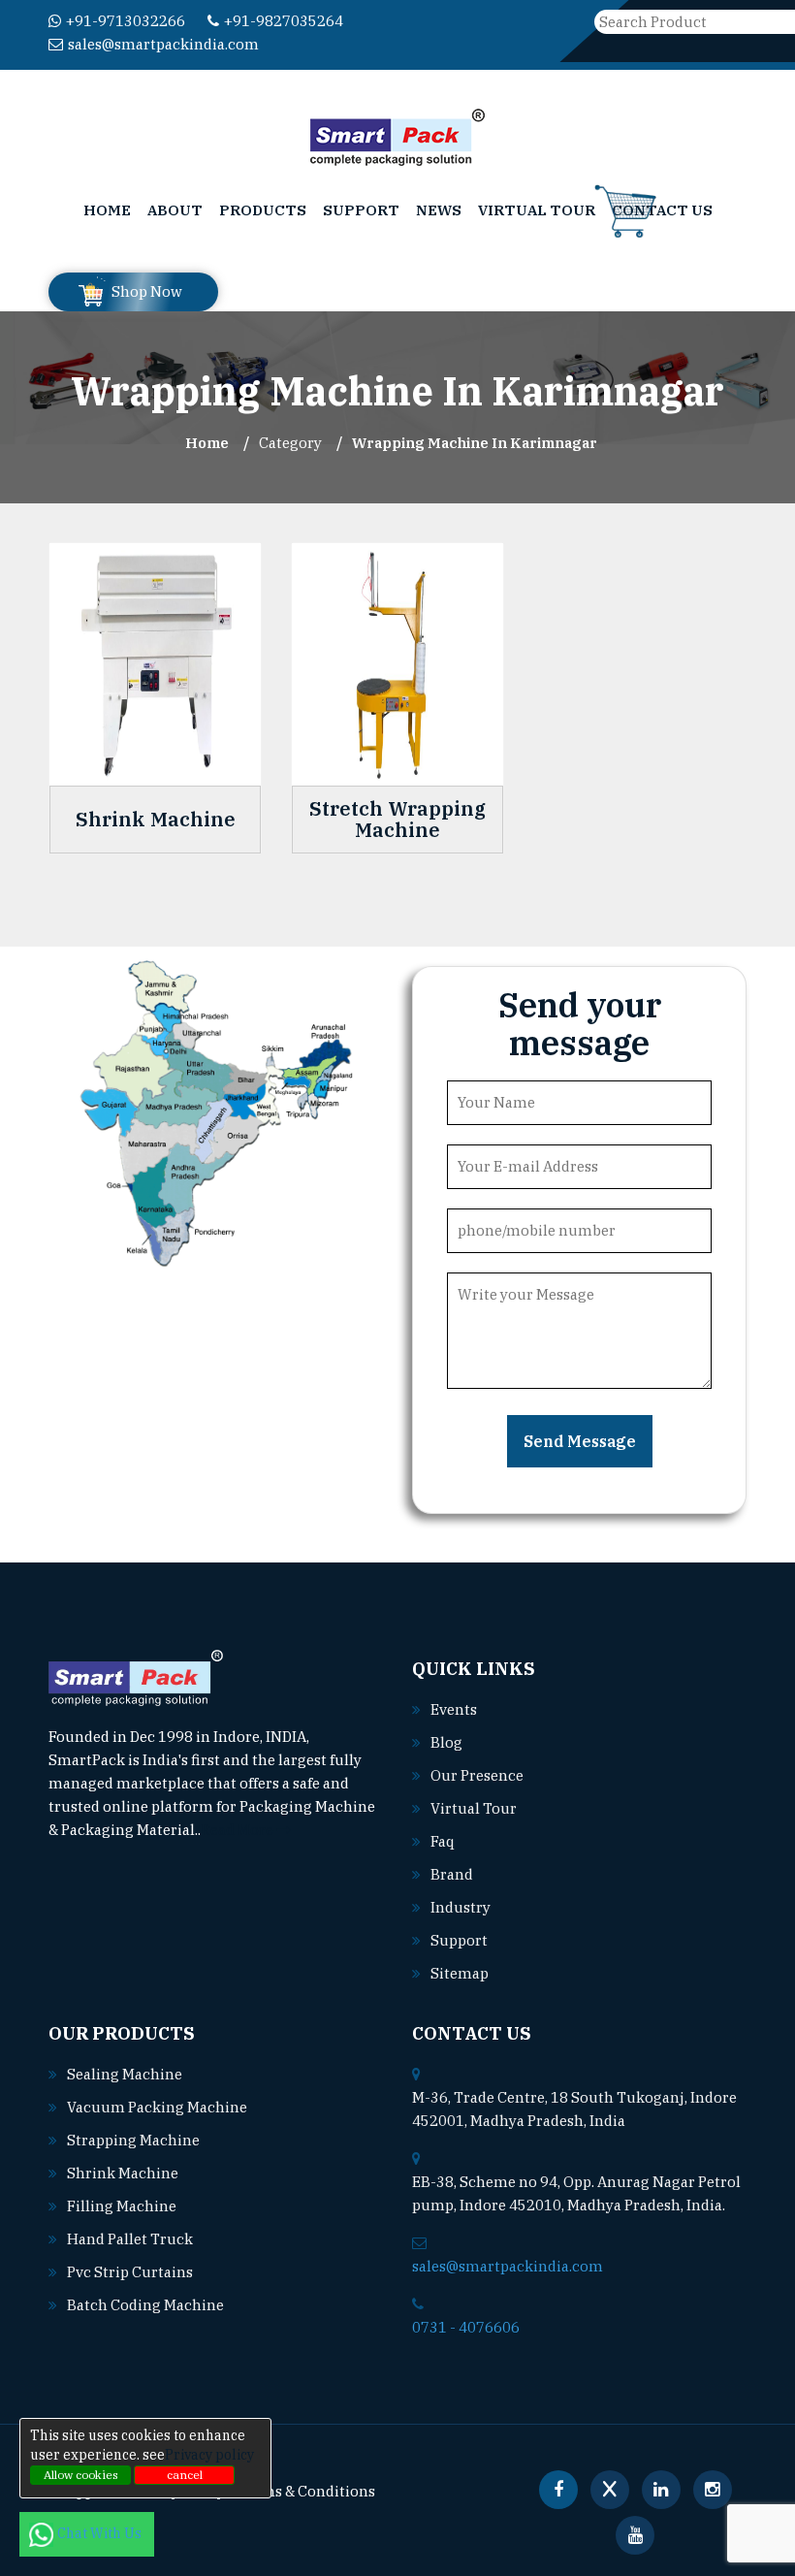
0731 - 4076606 (466, 2327)
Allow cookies (81, 2475)
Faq (443, 1841)
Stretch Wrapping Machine (397, 820)
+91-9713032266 (126, 21)
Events (454, 1709)
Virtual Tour (537, 210)
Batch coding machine (145, 2305)
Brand (452, 1874)
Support (361, 210)
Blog (446, 1742)
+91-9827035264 (284, 21)
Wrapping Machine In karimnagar (475, 443)
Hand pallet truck (130, 2239)
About (175, 210)
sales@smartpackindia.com (163, 44)
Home (107, 210)
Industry (461, 1907)
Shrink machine (123, 2173)
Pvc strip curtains (130, 2272)
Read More (238, 1830)
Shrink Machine (156, 820)
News (439, 210)
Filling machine (122, 2206)
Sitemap (460, 1973)
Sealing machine (125, 2074)
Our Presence (477, 1775)
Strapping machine (133, 2140)
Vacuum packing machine (157, 2107)
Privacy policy (209, 2455)
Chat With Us (101, 2533)
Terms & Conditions (306, 2491)
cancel (185, 2475)
